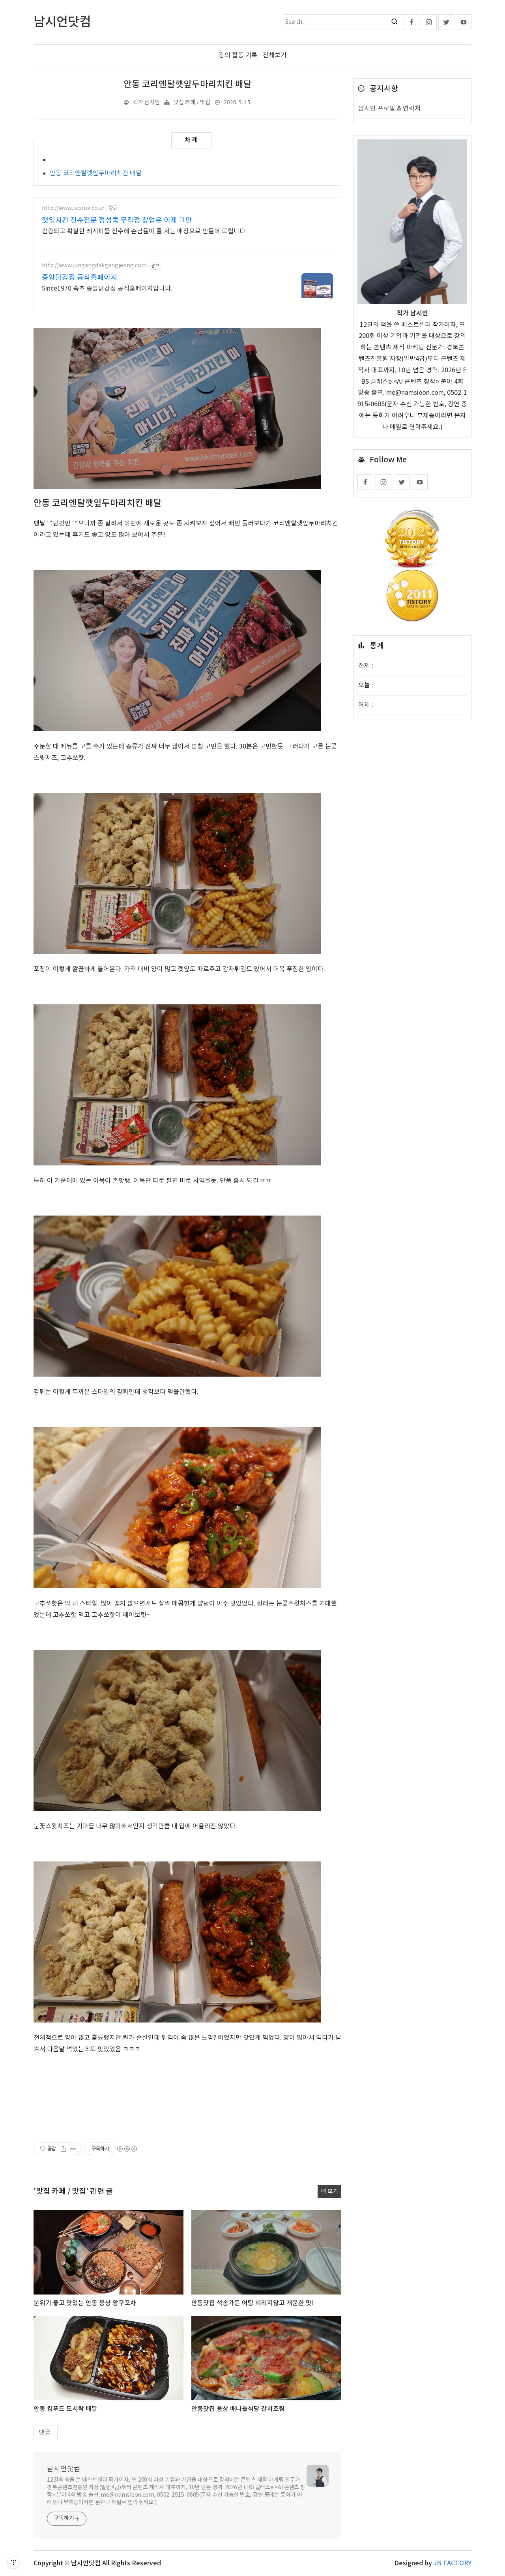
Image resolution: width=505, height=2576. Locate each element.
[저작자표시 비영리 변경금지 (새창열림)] (127, 2149)
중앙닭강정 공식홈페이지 (79, 278)
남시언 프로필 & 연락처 (389, 109)
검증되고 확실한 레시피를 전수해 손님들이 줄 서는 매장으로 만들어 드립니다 (144, 231)
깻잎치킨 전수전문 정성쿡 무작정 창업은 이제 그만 (117, 220)
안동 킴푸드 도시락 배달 (65, 2409)
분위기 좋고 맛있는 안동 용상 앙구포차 (85, 2303)
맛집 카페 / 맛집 (192, 102)
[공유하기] (63, 2149)
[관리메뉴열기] (13, 2562)
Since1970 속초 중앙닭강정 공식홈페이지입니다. (107, 289)
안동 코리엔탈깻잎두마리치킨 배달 (188, 84)
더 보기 (329, 2191)
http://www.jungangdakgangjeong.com (94, 266)
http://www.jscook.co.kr (73, 208)
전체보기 (275, 55)
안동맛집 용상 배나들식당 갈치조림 (238, 2409)
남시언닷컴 (64, 2469)
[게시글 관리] (73, 2149)
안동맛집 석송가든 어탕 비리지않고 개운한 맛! (253, 2303)
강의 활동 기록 (238, 55)
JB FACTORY (453, 2563)
